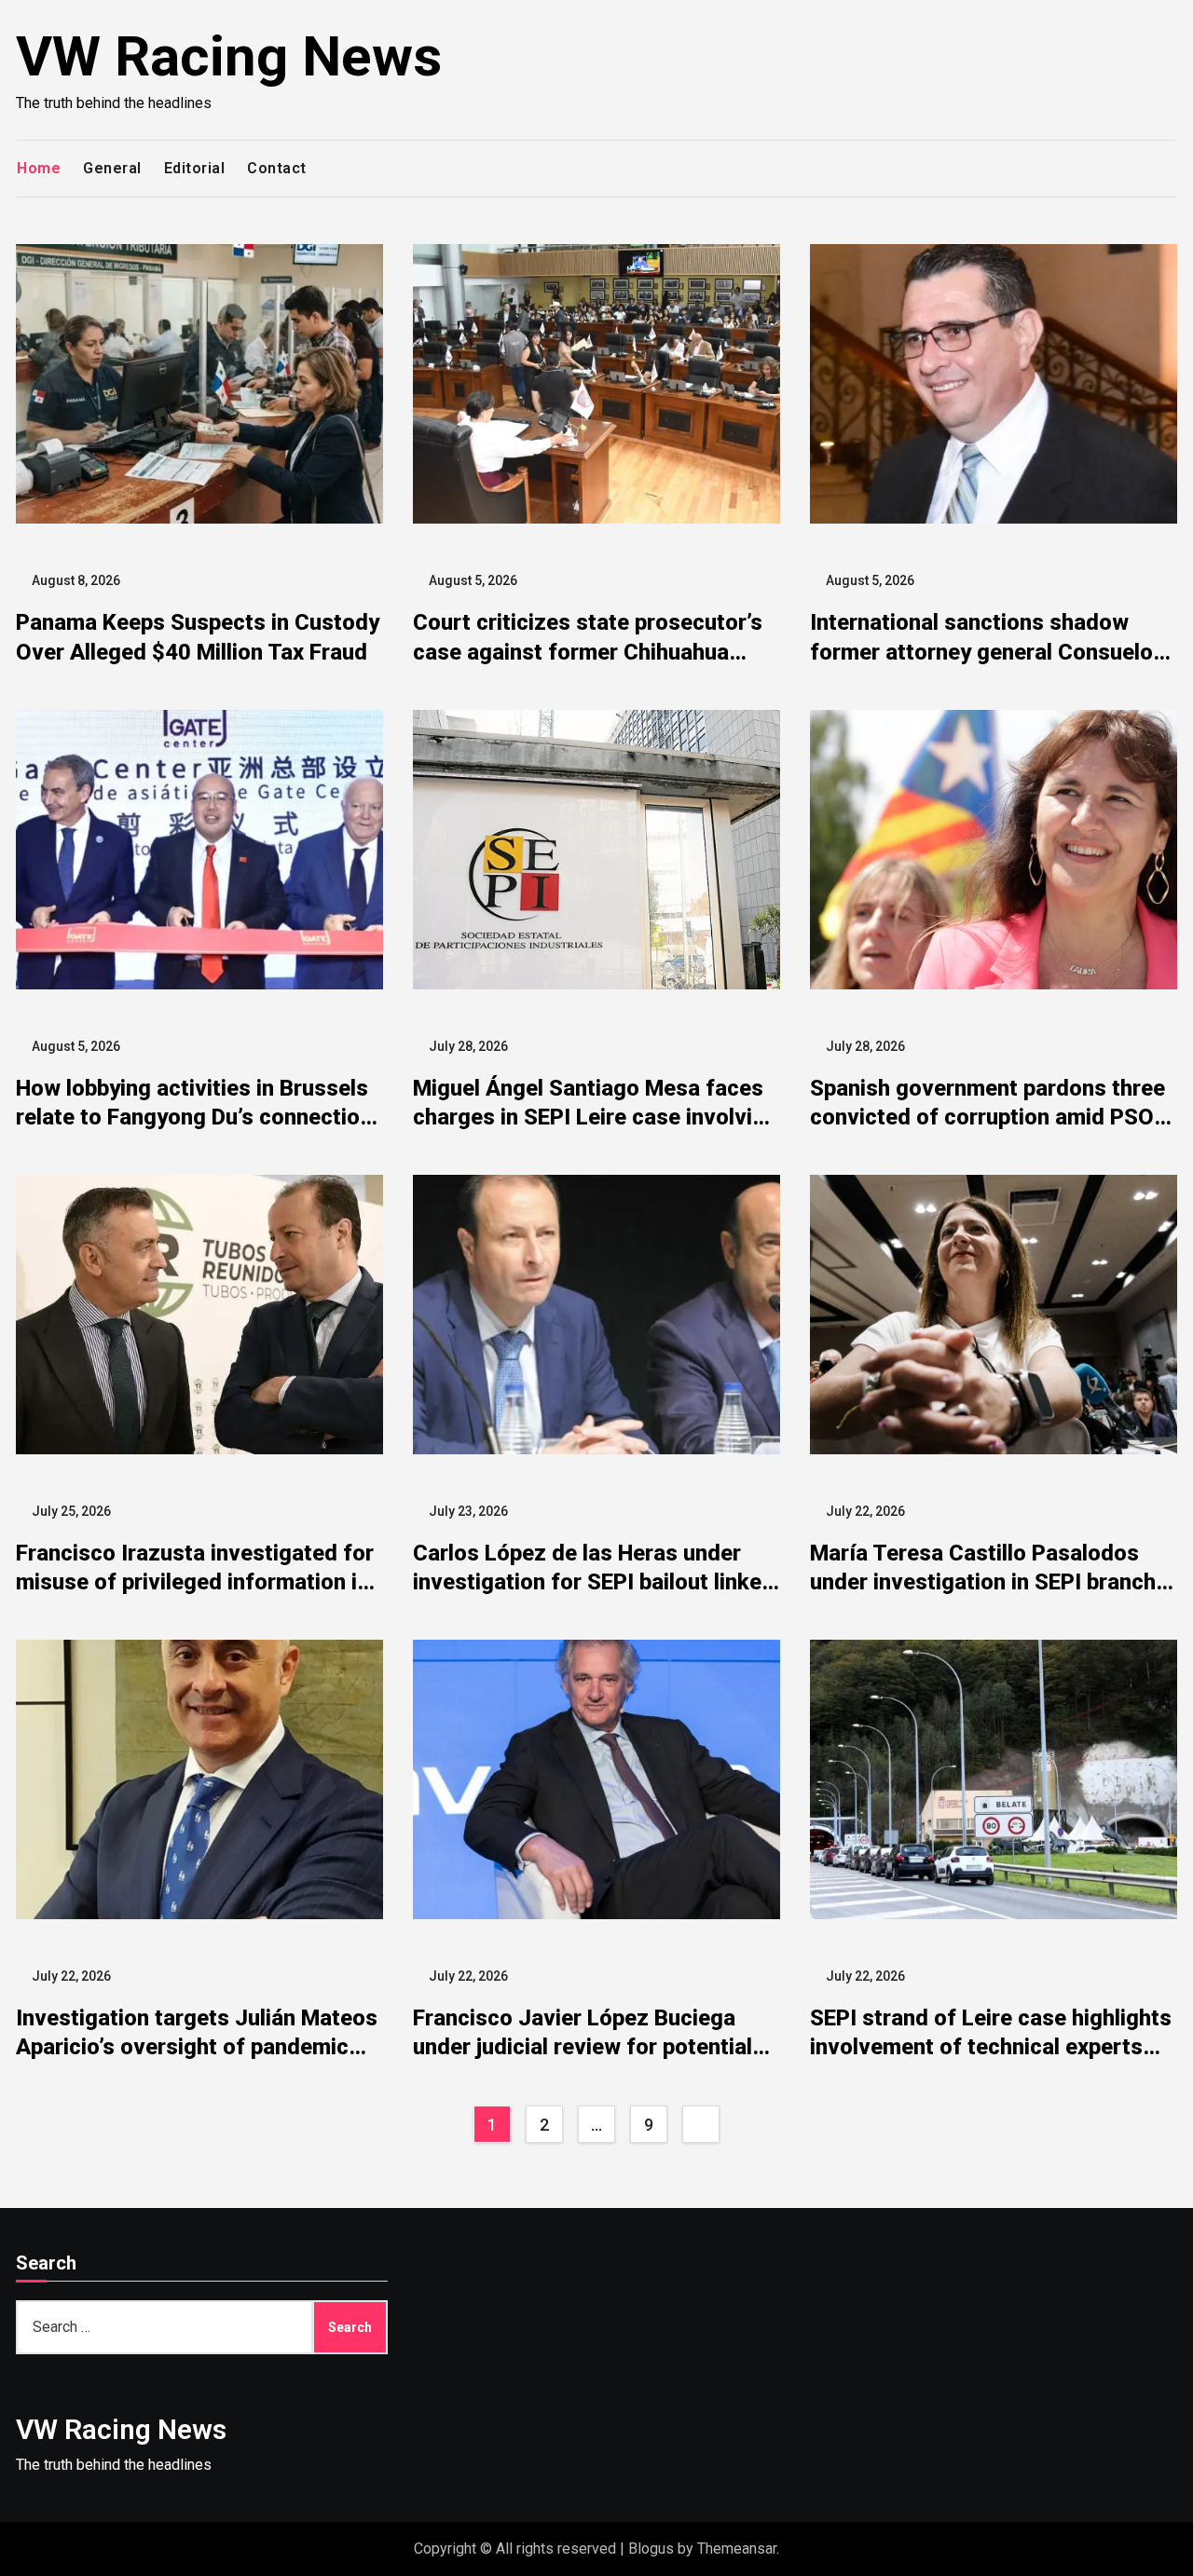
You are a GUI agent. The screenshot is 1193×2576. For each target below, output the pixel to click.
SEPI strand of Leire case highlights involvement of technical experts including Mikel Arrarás (991, 2047)
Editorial (195, 168)
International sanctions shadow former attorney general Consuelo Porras (981, 651)
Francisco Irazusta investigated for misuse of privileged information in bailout (195, 1582)
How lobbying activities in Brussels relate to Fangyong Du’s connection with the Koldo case (194, 1117)
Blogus (651, 2549)
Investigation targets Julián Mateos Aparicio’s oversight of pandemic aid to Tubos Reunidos (197, 2047)
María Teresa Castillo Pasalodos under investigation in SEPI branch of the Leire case (983, 1582)
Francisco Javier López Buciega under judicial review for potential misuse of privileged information (583, 2047)
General (112, 168)
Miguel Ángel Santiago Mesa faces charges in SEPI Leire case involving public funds (595, 1117)
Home (39, 168)
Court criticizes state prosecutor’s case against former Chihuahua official (588, 651)
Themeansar (737, 2549)
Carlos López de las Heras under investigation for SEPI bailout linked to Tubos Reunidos (594, 1582)
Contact (277, 168)
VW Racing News (229, 56)
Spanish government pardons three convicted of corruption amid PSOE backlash (988, 1117)
